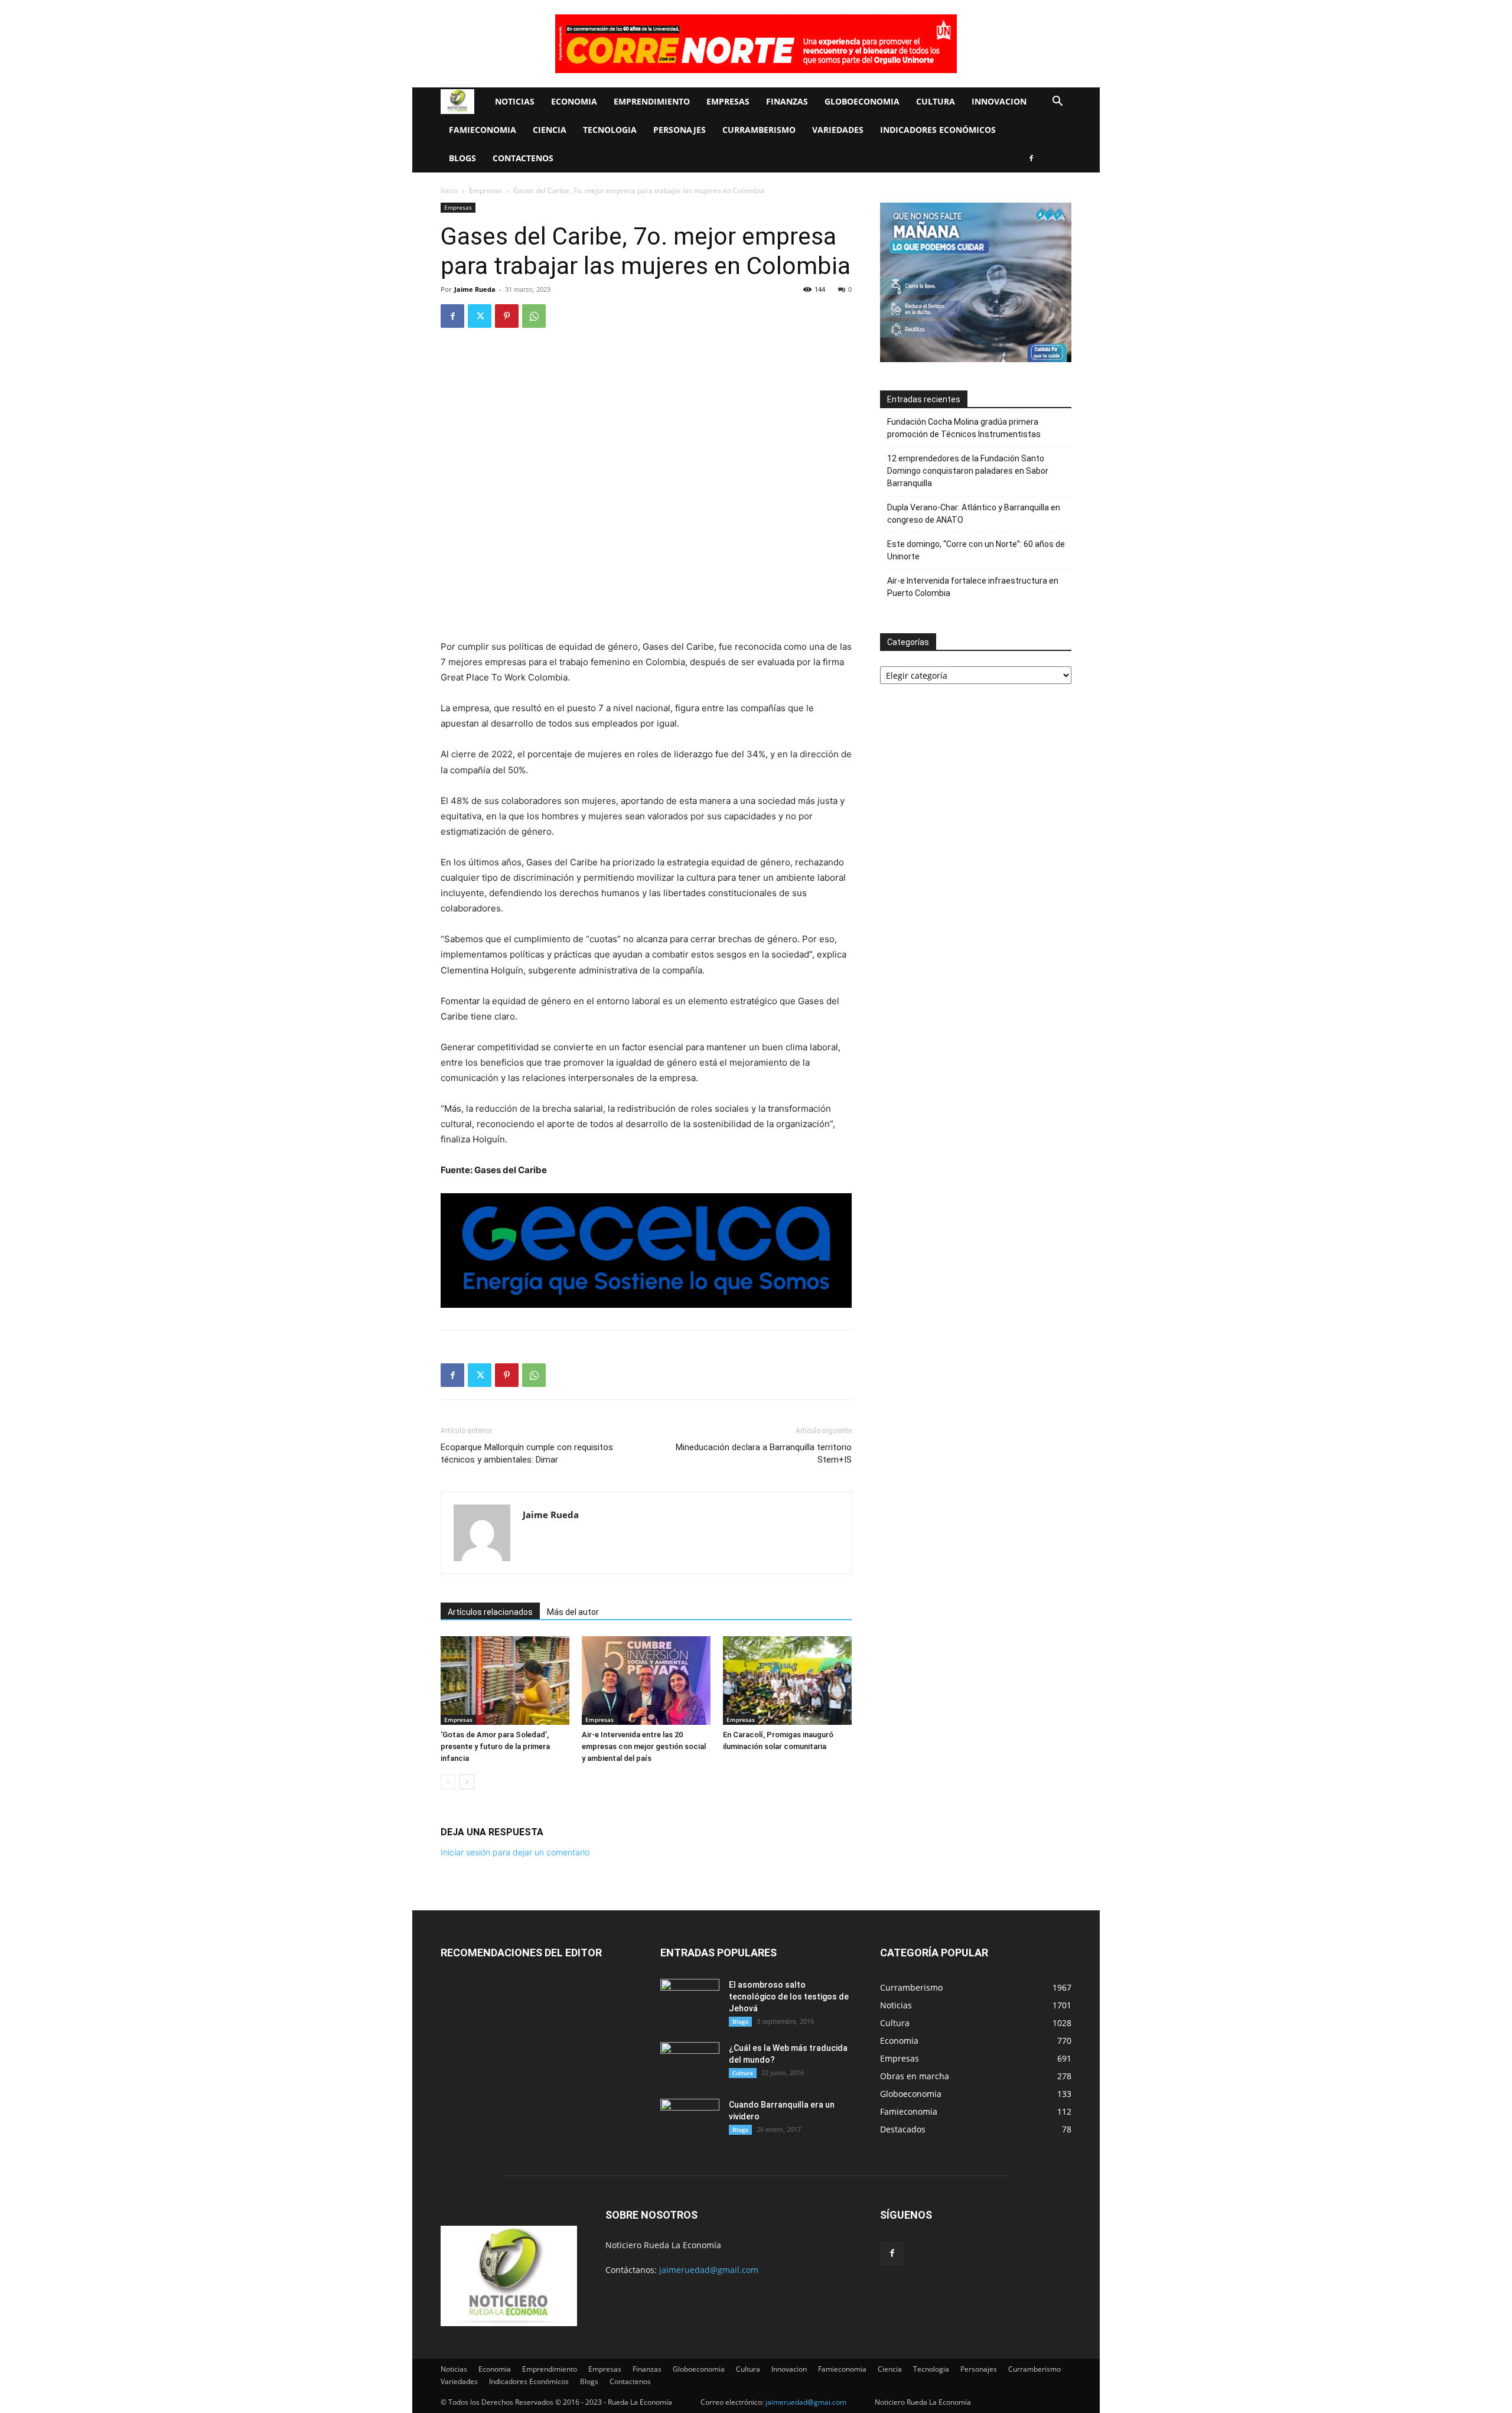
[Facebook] (1031, 158)
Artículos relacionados (490, 1612)
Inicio (449, 190)
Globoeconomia (862, 101)
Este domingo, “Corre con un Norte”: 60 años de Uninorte (976, 550)
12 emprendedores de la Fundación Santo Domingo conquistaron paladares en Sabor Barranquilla (968, 471)
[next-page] (467, 1782)
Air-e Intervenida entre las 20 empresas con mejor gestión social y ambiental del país (644, 1746)
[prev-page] (448, 1782)
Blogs (462, 158)
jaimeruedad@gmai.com (806, 2402)
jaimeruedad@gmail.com (709, 2270)
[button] (1057, 102)
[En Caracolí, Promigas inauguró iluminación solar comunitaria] (787, 1681)
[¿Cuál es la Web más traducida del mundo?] (690, 2063)
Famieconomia (483, 130)
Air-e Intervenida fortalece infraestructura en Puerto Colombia (973, 587)
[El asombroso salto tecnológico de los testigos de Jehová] (690, 2000)
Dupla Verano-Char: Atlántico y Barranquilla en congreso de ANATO (974, 514)
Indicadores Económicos (938, 130)
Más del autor (573, 1612)
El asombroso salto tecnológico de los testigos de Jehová (789, 1997)
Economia (574, 101)
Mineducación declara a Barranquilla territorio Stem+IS (764, 1453)
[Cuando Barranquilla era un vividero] (690, 2119)
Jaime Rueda (475, 289)
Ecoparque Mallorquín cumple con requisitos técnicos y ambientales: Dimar (527, 1453)
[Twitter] (480, 316)
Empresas (728, 101)
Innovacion (999, 101)
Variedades (838, 130)
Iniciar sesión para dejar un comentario (515, 1852)
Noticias (515, 101)
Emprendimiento (652, 101)
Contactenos (523, 158)
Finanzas (787, 101)
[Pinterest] (507, 316)
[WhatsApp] (534, 316)
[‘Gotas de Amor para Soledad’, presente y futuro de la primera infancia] (505, 1681)
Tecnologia (610, 130)
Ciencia (550, 130)
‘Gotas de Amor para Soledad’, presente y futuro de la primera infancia (495, 1746)
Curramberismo (759, 130)
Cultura (936, 101)
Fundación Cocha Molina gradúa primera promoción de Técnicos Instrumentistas (964, 428)
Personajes (680, 130)
